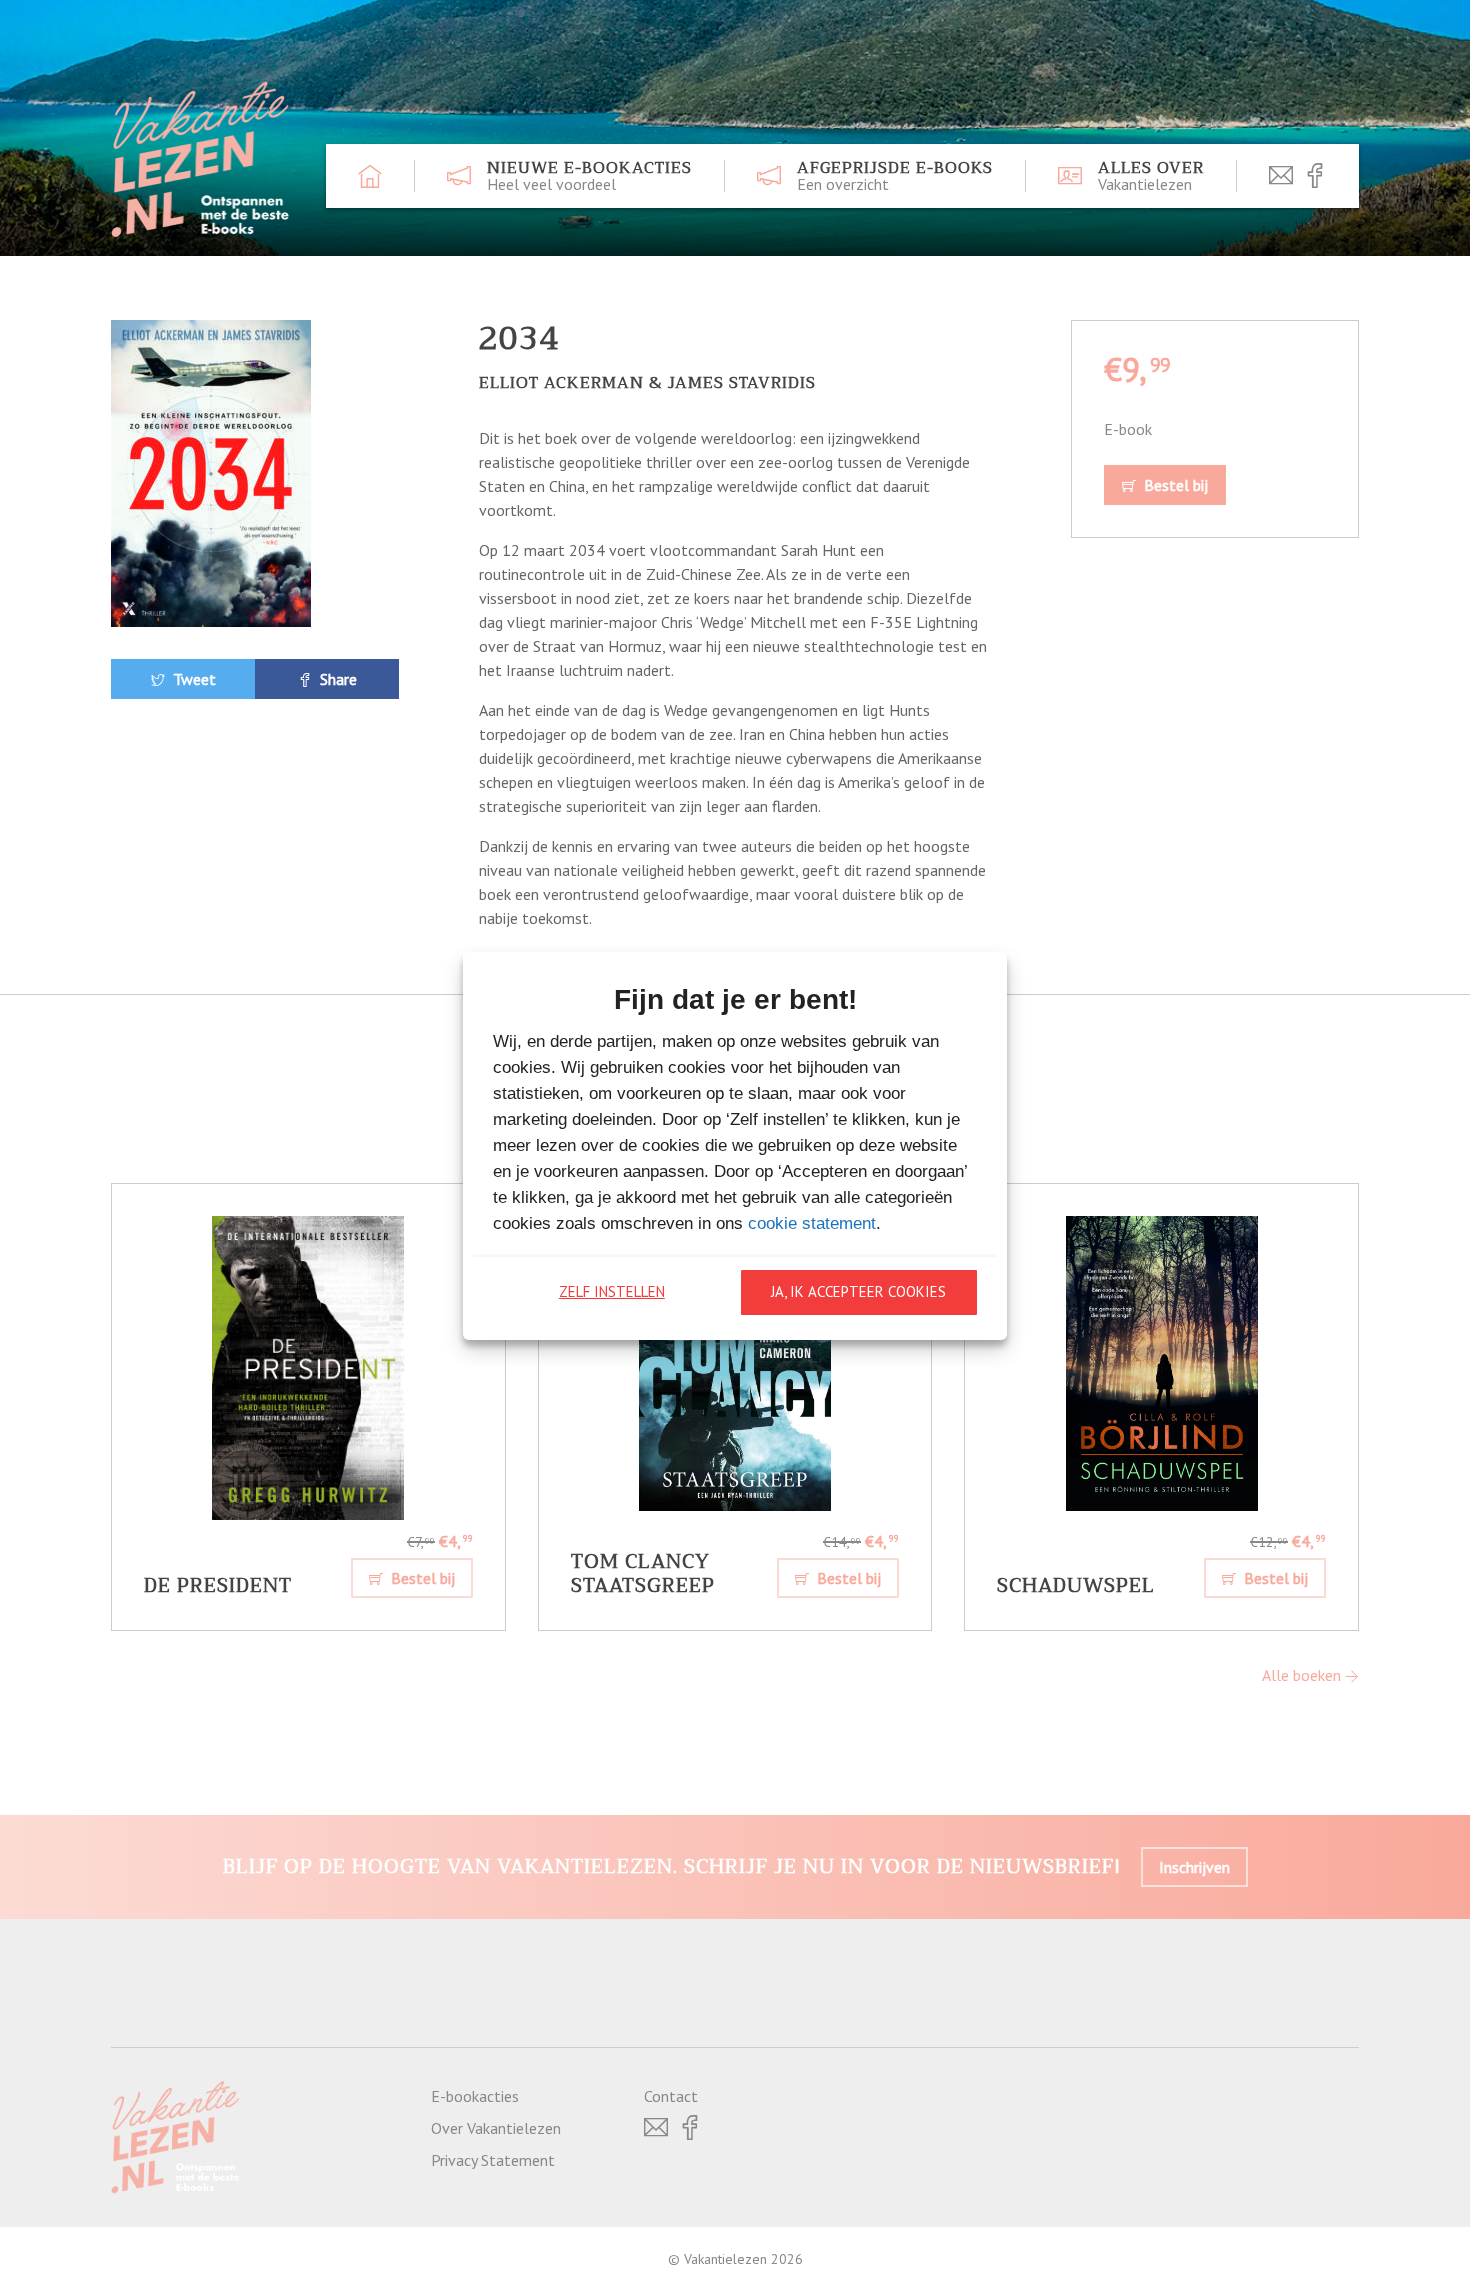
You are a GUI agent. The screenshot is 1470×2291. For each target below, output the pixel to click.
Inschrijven (1194, 1867)
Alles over (1151, 176)
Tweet (192, 679)
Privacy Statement (493, 2160)
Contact (671, 2096)
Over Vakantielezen (496, 2128)
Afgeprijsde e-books (895, 176)
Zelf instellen (612, 1291)
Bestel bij (1174, 485)
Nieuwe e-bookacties (589, 176)
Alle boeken (1303, 1675)
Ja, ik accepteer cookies (858, 1291)
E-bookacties (475, 2096)
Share (336, 679)
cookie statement (812, 1223)
